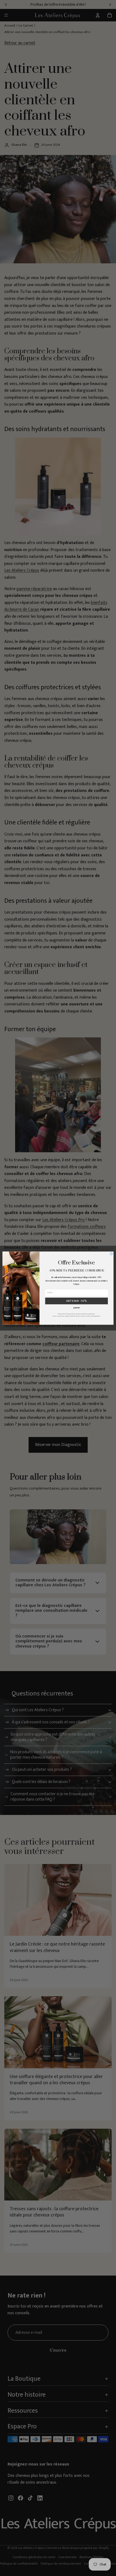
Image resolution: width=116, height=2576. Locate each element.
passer (76, 1308)
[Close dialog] (111, 1253)
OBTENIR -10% (76, 1301)
